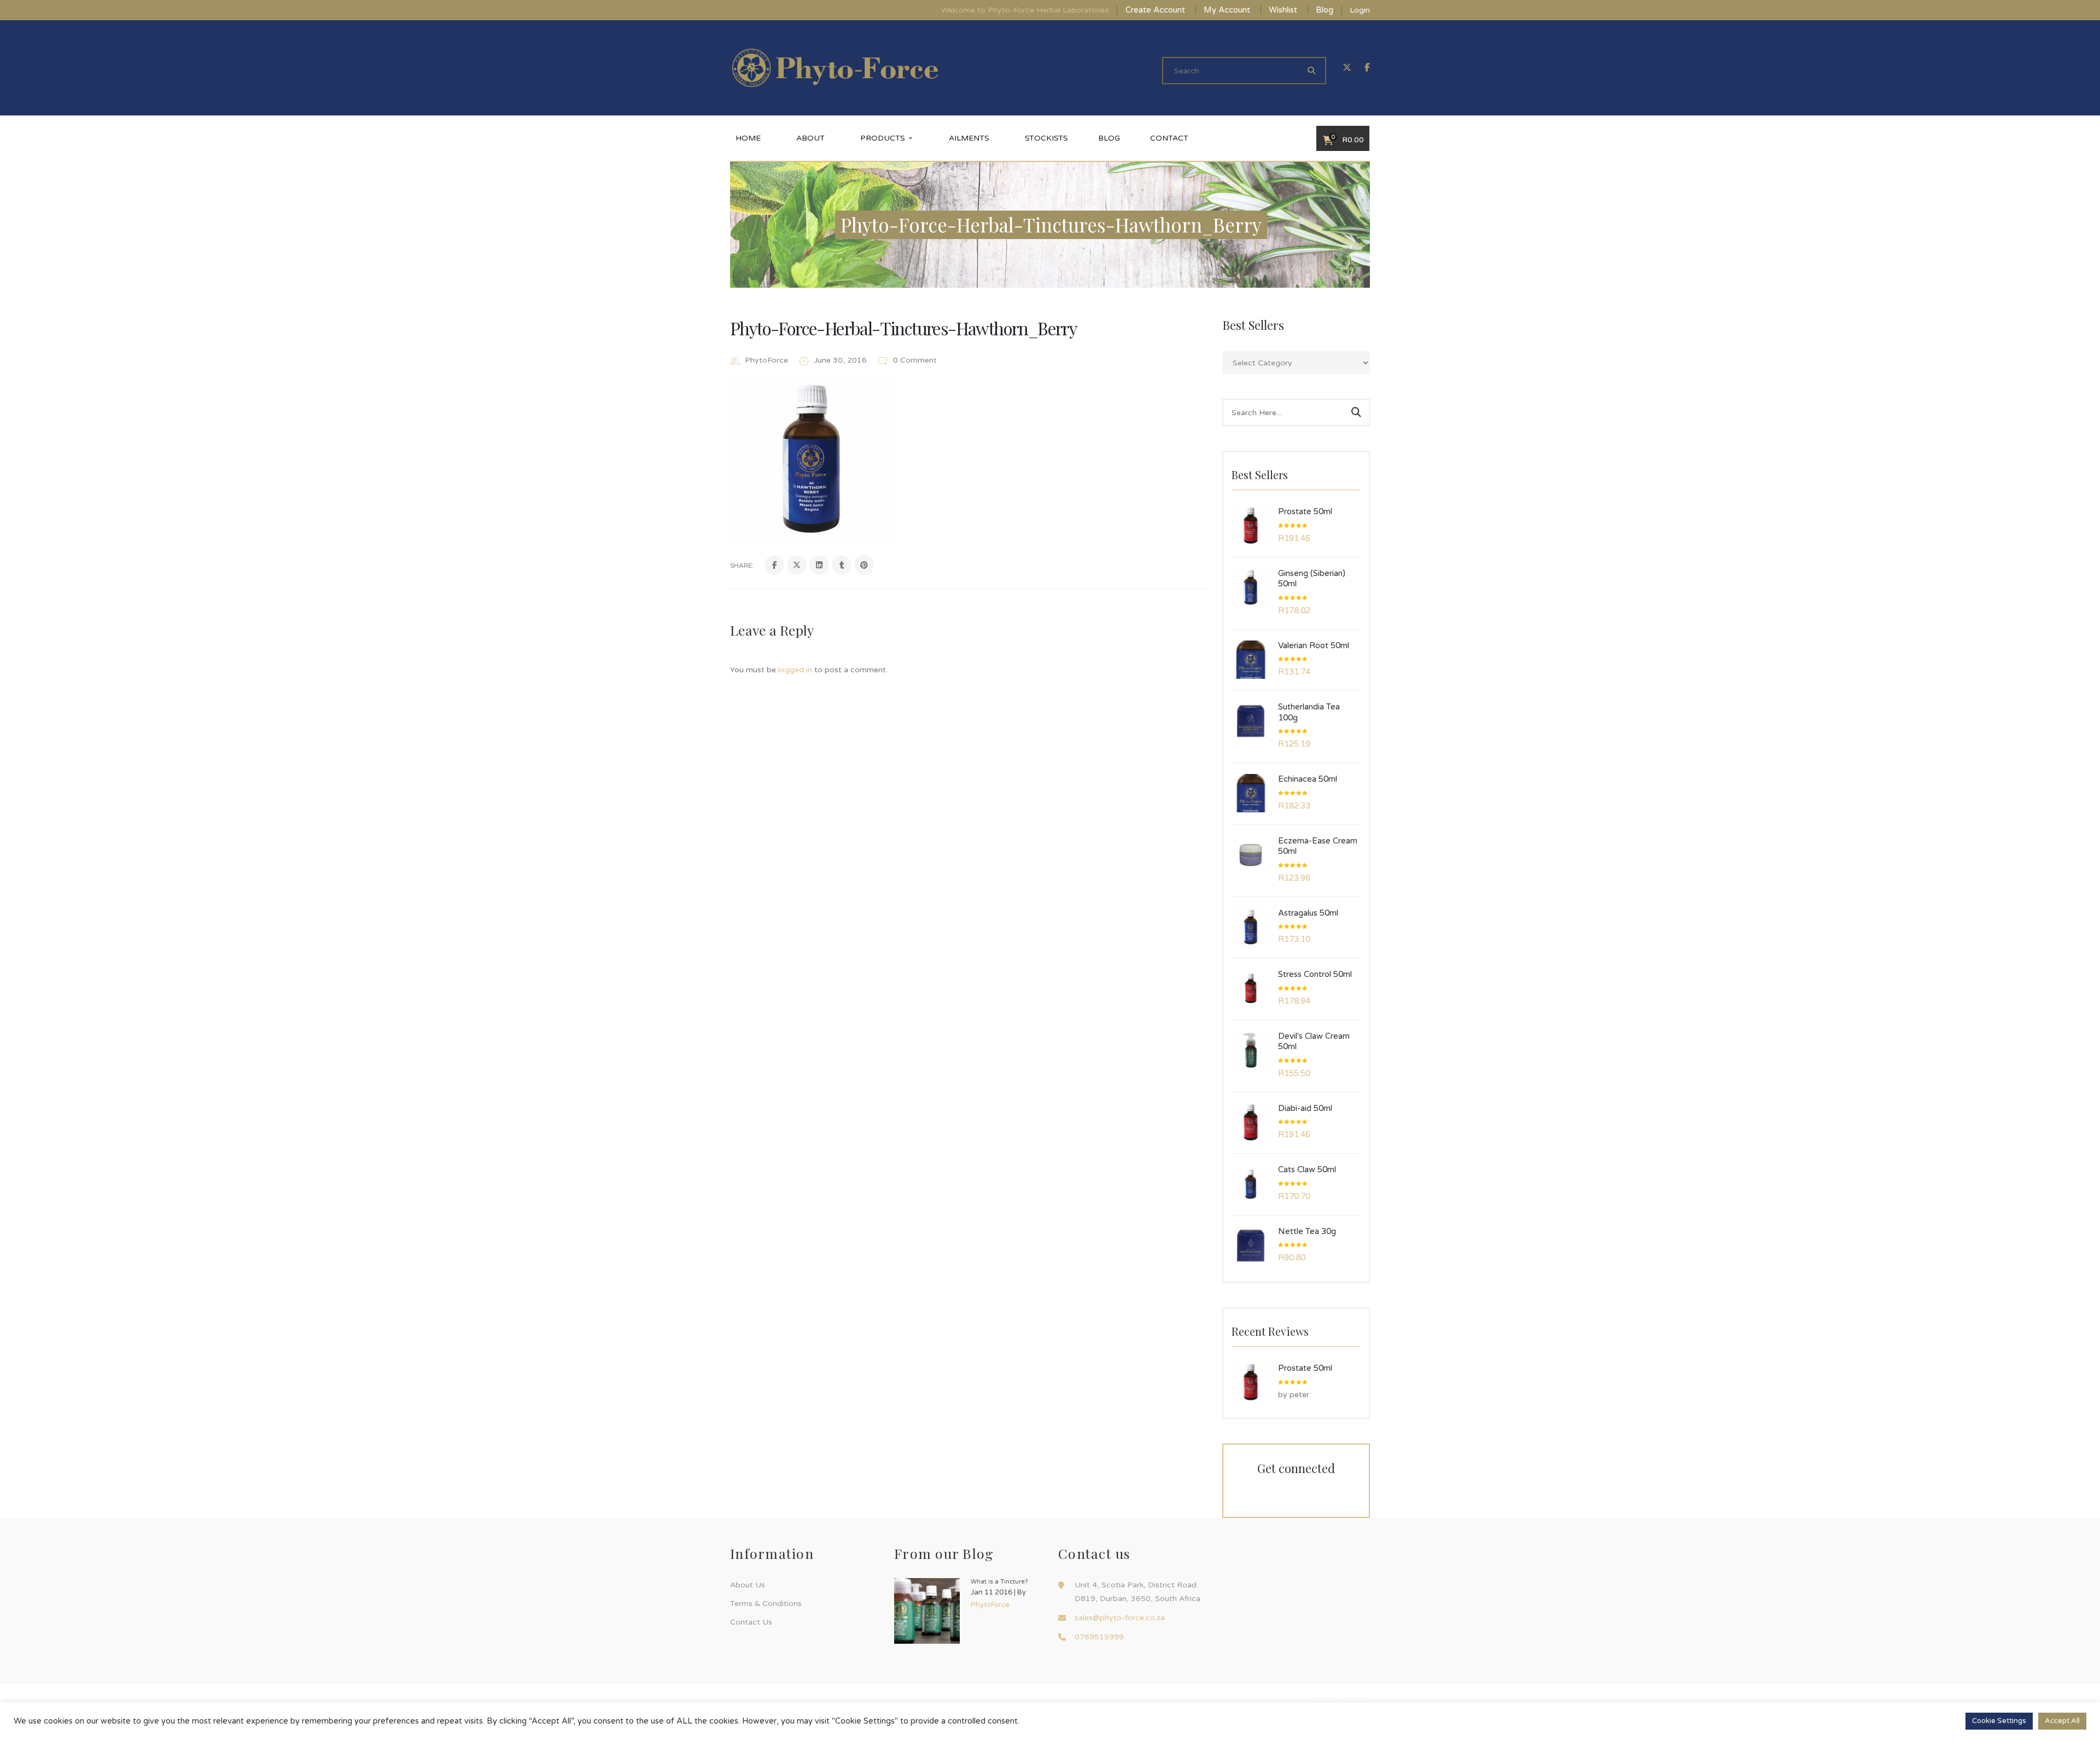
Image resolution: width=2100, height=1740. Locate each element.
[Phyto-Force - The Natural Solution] (835, 68)
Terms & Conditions (766, 1604)
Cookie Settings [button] (1999, 1721)
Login (1360, 10)
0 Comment (914, 360)
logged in (795, 670)
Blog (1325, 10)
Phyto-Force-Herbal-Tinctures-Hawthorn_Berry (903, 328)
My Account (1227, 10)
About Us (748, 1585)
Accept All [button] (2062, 1721)
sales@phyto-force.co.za (1120, 1618)
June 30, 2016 (842, 360)
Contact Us (751, 1622)
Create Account (1155, 10)
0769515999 (1099, 1637)
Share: (742, 566)
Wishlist (1283, 10)
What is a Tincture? (999, 1582)
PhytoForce (766, 360)
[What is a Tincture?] (927, 1611)
